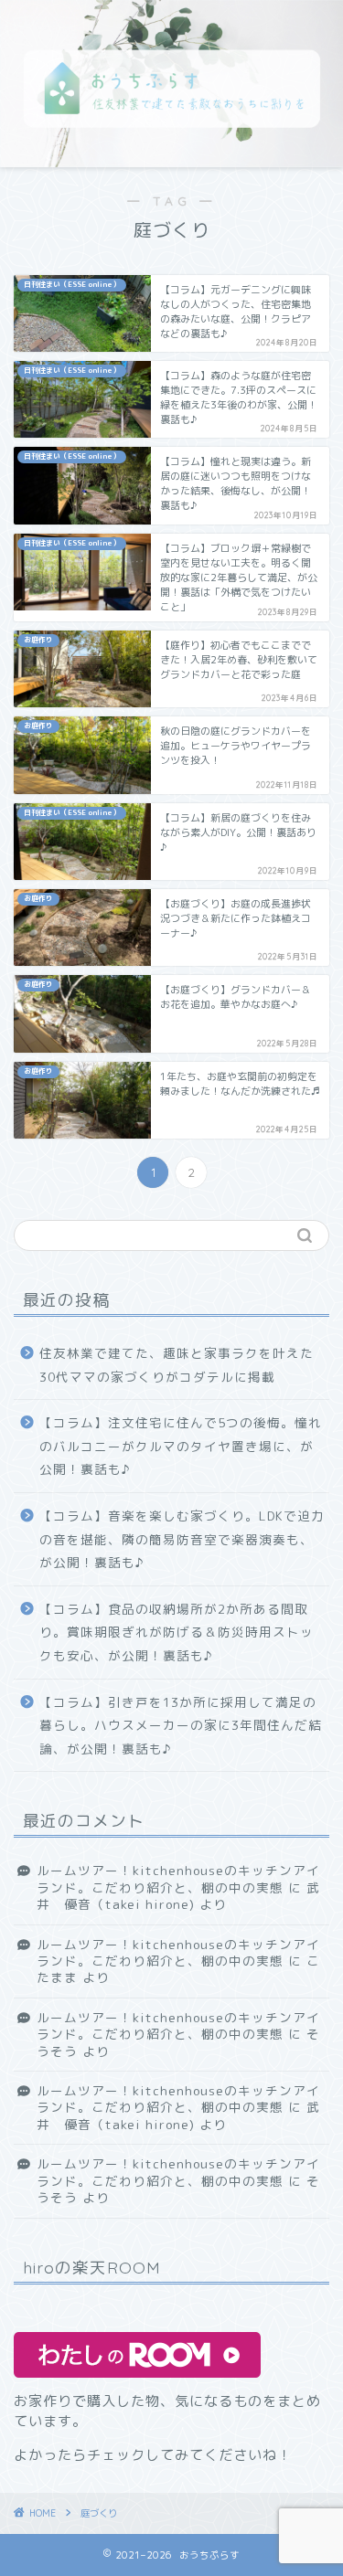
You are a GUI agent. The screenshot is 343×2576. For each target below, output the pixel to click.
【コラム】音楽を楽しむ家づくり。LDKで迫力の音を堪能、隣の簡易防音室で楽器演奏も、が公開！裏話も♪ (182, 1539)
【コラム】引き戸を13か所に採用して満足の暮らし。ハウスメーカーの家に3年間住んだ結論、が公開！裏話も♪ (181, 1725)
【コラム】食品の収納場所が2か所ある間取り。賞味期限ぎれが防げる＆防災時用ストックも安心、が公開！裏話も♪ (177, 1632)
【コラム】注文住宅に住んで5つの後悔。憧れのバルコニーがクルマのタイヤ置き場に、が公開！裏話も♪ (181, 1446)
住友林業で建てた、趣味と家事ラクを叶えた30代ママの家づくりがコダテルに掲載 (177, 1365)
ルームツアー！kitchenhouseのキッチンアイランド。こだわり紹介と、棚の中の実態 (178, 1878)
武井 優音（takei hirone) (178, 1896)
